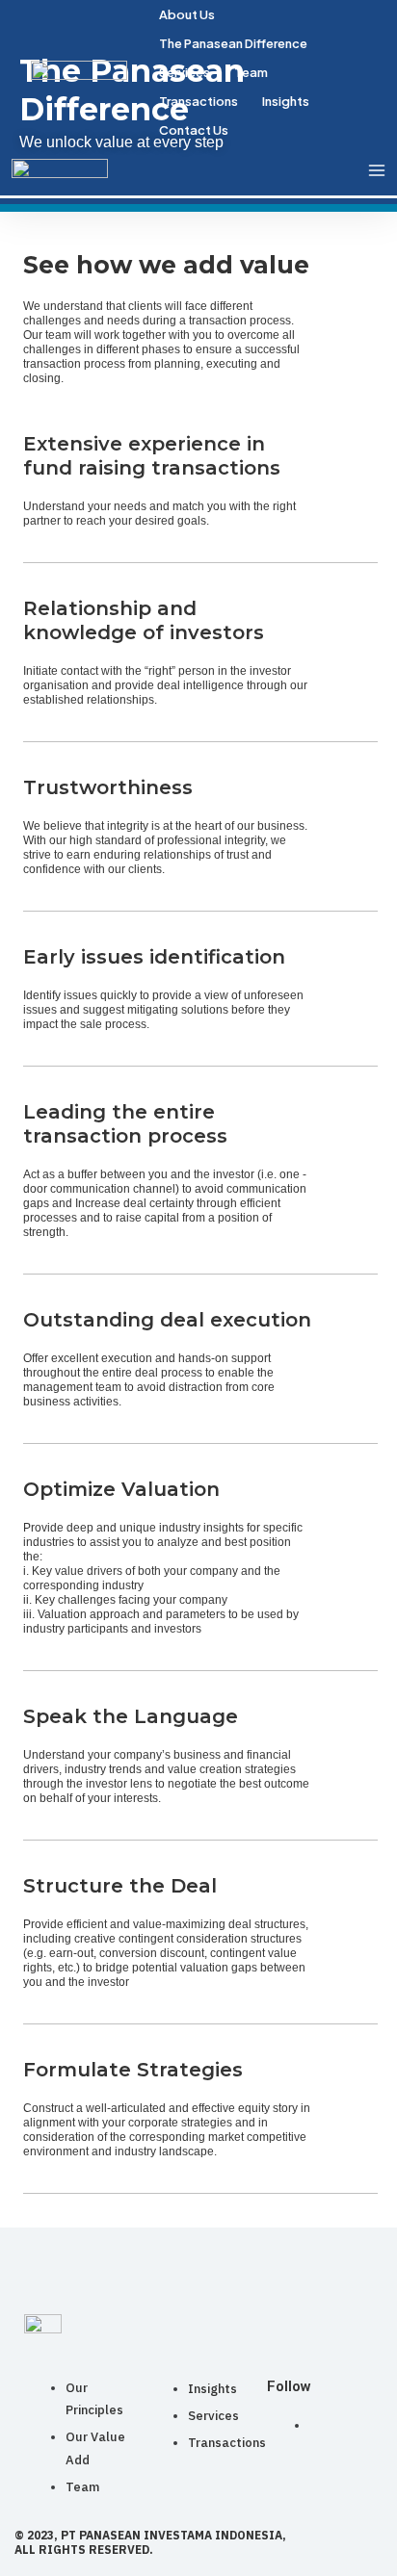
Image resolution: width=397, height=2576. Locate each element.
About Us (187, 14)
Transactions (198, 101)
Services (185, 72)
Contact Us (194, 130)
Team (251, 72)
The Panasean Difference (233, 43)
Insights (286, 101)
